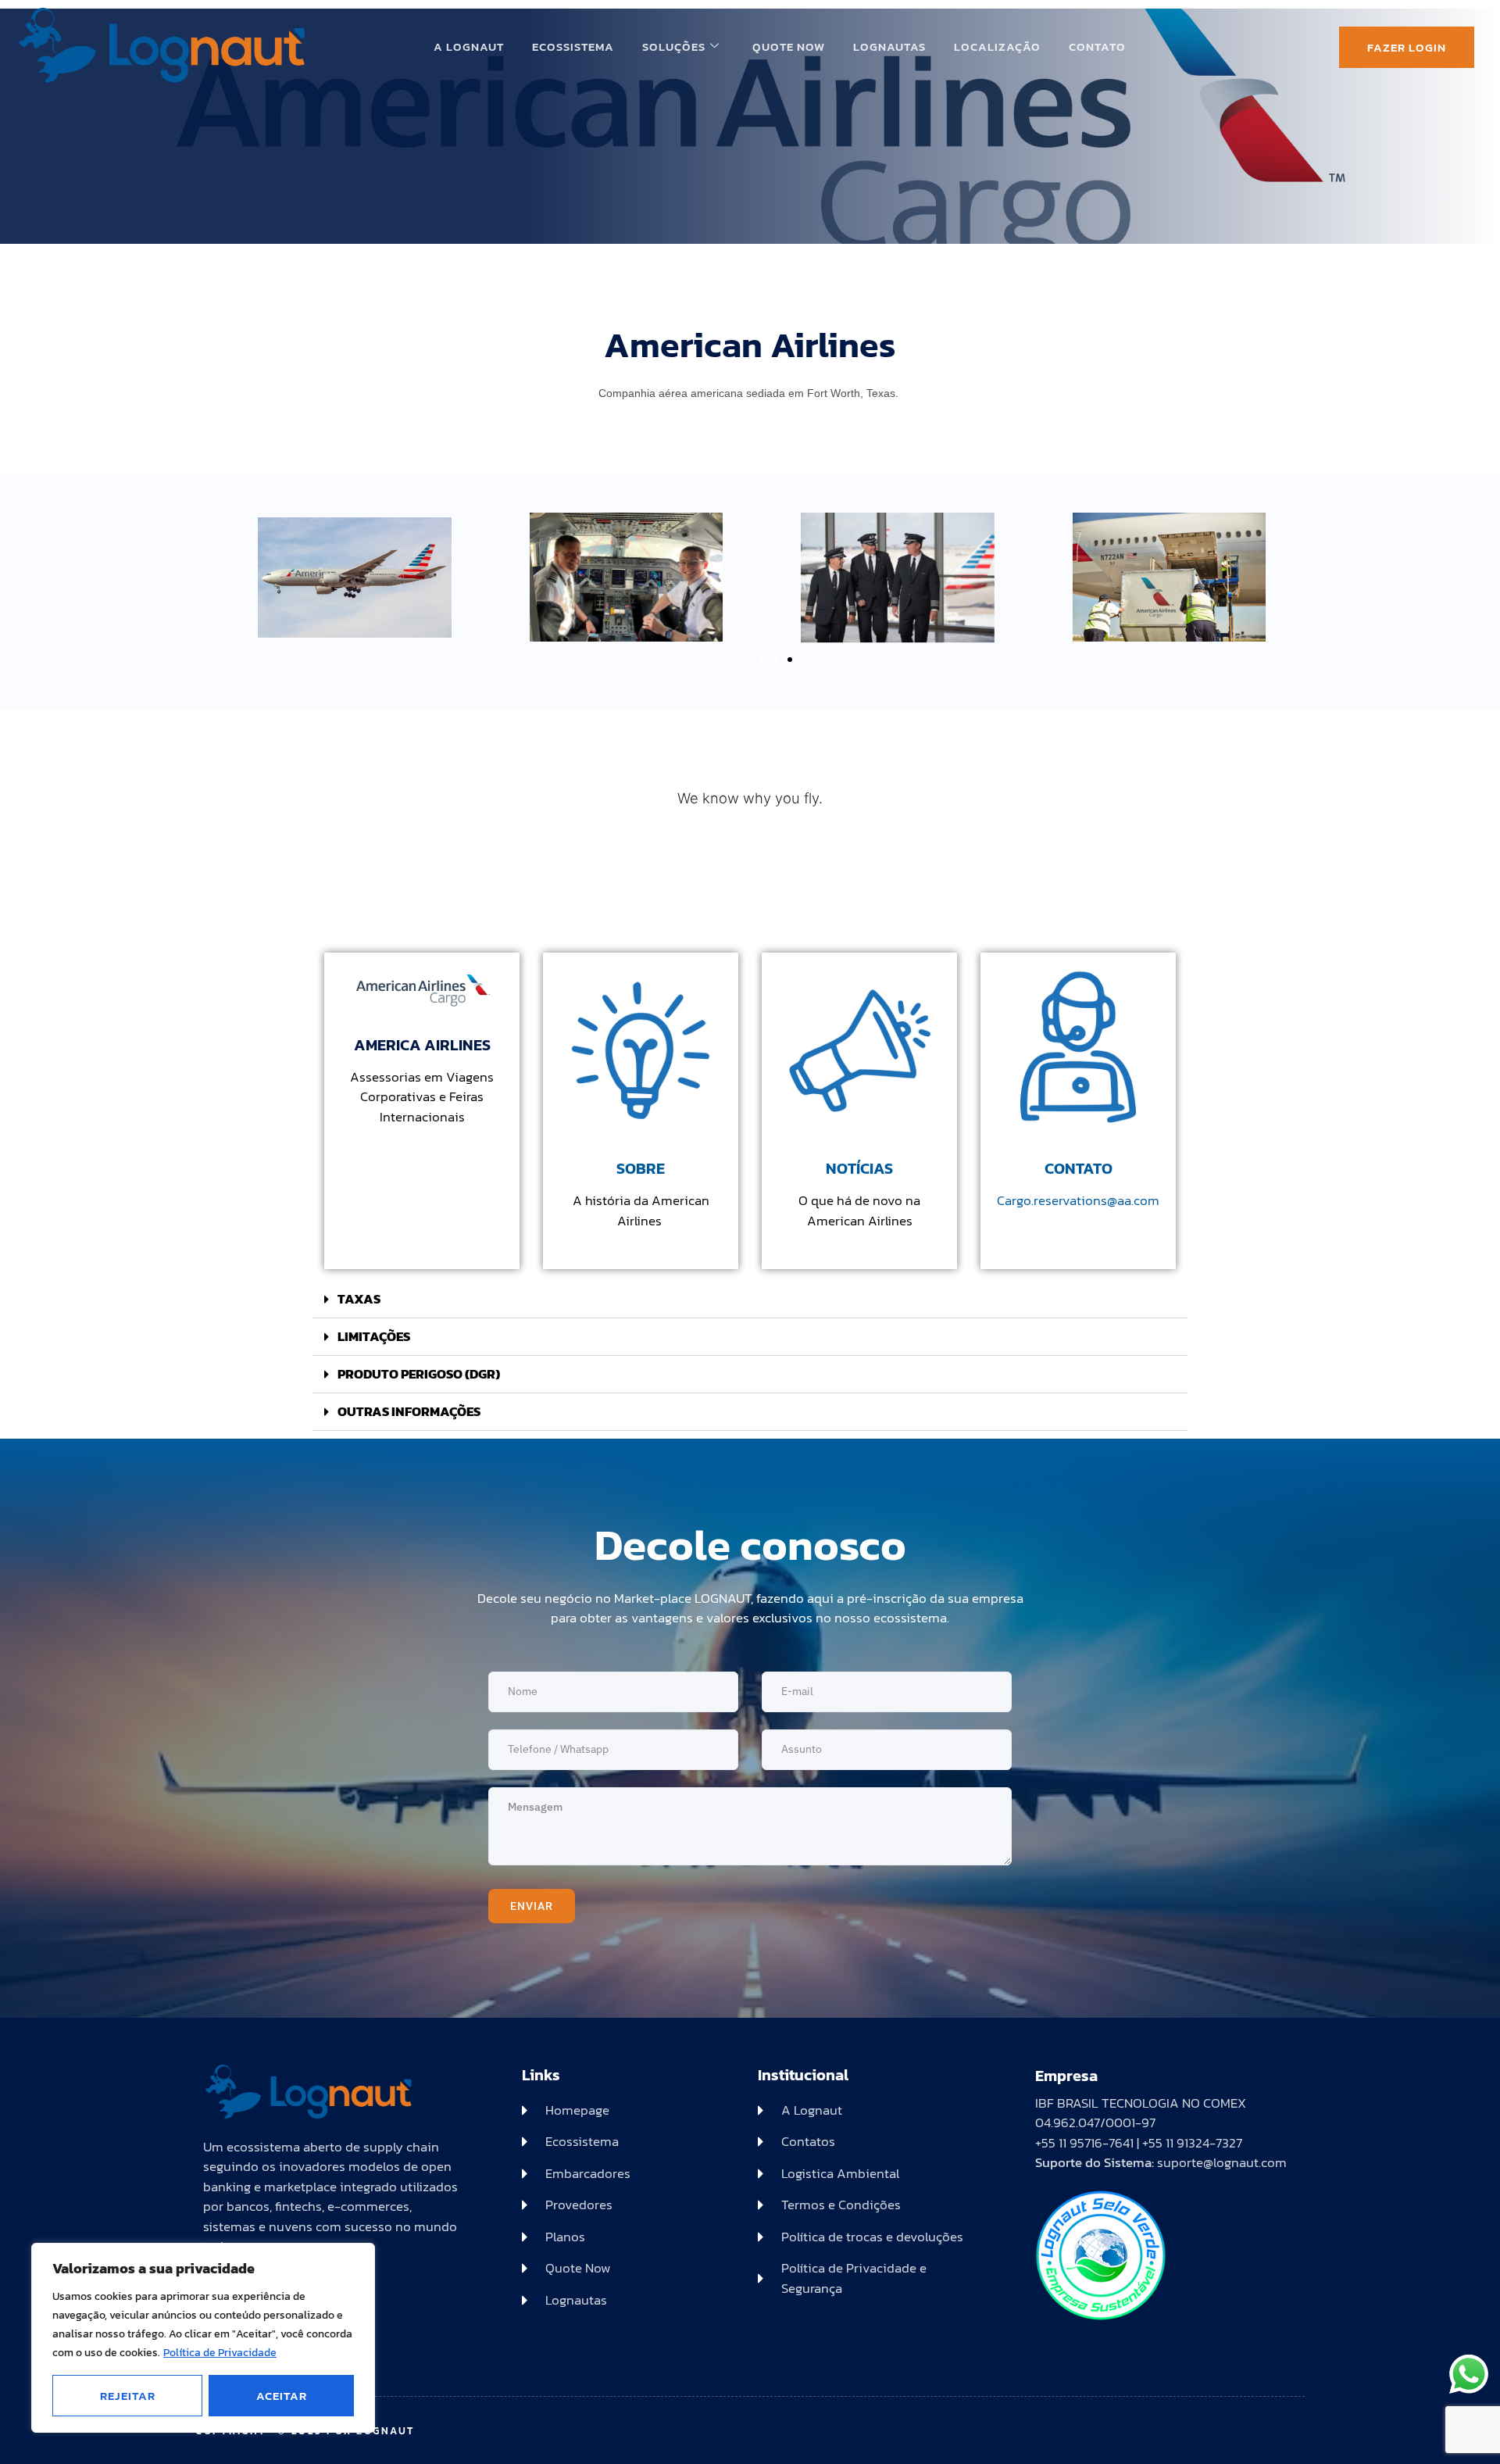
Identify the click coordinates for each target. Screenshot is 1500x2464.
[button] (734, 660)
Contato (1097, 46)
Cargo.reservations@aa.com (1078, 1200)
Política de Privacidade (220, 2353)
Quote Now (789, 46)
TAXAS (359, 1299)
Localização (997, 46)
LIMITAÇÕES (374, 1336)
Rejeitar (128, 2396)
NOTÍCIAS (859, 1168)
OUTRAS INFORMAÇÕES (409, 1411)
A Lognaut (469, 46)
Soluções (674, 46)
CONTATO (1079, 1168)
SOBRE (641, 1168)
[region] (203, 2338)
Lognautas (889, 46)
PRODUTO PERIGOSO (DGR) (419, 1374)
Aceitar (282, 2396)
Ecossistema (573, 46)
